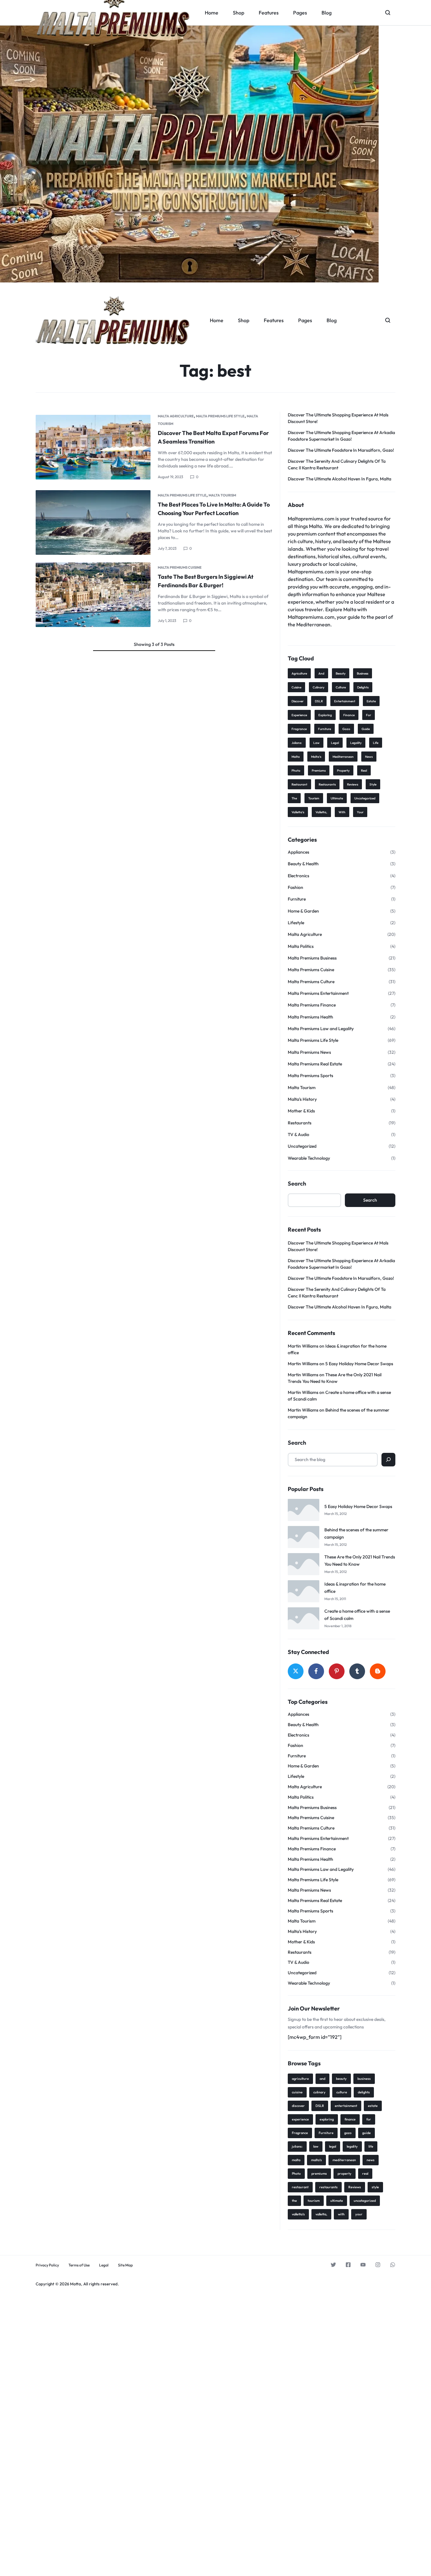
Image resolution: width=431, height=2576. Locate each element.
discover (298, 701)
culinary (319, 687)
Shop (244, 320)
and (321, 673)
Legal (104, 2265)
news (369, 757)
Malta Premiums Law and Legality (321, 1029)
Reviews (353, 784)
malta (296, 757)
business (363, 673)
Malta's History (302, 1099)
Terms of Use (79, 2265)
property (343, 771)
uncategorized (365, 798)
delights (363, 687)
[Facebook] (316, 1671)
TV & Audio (298, 1134)
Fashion (295, 887)
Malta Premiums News (309, 1052)
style (373, 784)
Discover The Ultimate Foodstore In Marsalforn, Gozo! (341, 450)
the (294, 798)
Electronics (298, 876)
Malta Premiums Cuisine (180, 567)
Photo (296, 771)
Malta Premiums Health (310, 1017)
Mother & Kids (301, 1111)
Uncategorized (302, 1146)
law (316, 743)
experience (299, 715)
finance (349, 715)
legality (356, 743)
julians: (297, 743)
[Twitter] (296, 1671)
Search (297, 1184)
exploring (325, 715)
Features (274, 320)
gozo (346, 729)
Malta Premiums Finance (312, 1005)
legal (335, 743)
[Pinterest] (337, 1671)
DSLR (319, 701)
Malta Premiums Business (312, 958)
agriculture (299, 673)
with (342, 812)
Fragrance (299, 729)
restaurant (299, 784)
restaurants (327, 784)
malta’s (316, 757)
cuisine (296, 687)
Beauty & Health (303, 864)
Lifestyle (296, 923)
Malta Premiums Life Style (220, 416)
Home (217, 320)
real (364, 771)
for (369, 715)
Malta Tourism (222, 495)
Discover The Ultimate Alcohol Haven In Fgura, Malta (339, 479)
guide (366, 729)
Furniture (325, 729)
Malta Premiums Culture (311, 982)
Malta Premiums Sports (310, 1076)
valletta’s (298, 812)
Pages (305, 320)
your (360, 812)
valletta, (321, 812)
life (376, 743)
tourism (314, 798)
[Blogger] (378, 1671)
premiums (319, 771)
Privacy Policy (47, 2265)
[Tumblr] (357, 1671)
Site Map (125, 2265)
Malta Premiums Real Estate (315, 1064)
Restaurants (300, 1123)
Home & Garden (303, 911)
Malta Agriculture (176, 416)
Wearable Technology (309, 1158)
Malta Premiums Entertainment (318, 993)
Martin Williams (303, 1346)
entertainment (345, 701)
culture (341, 687)
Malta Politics (301, 946)
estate (371, 701)
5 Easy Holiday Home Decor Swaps (359, 1364)
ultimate (337, 798)
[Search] (388, 1460)
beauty (341, 673)
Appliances (298, 852)
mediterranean (343, 757)
